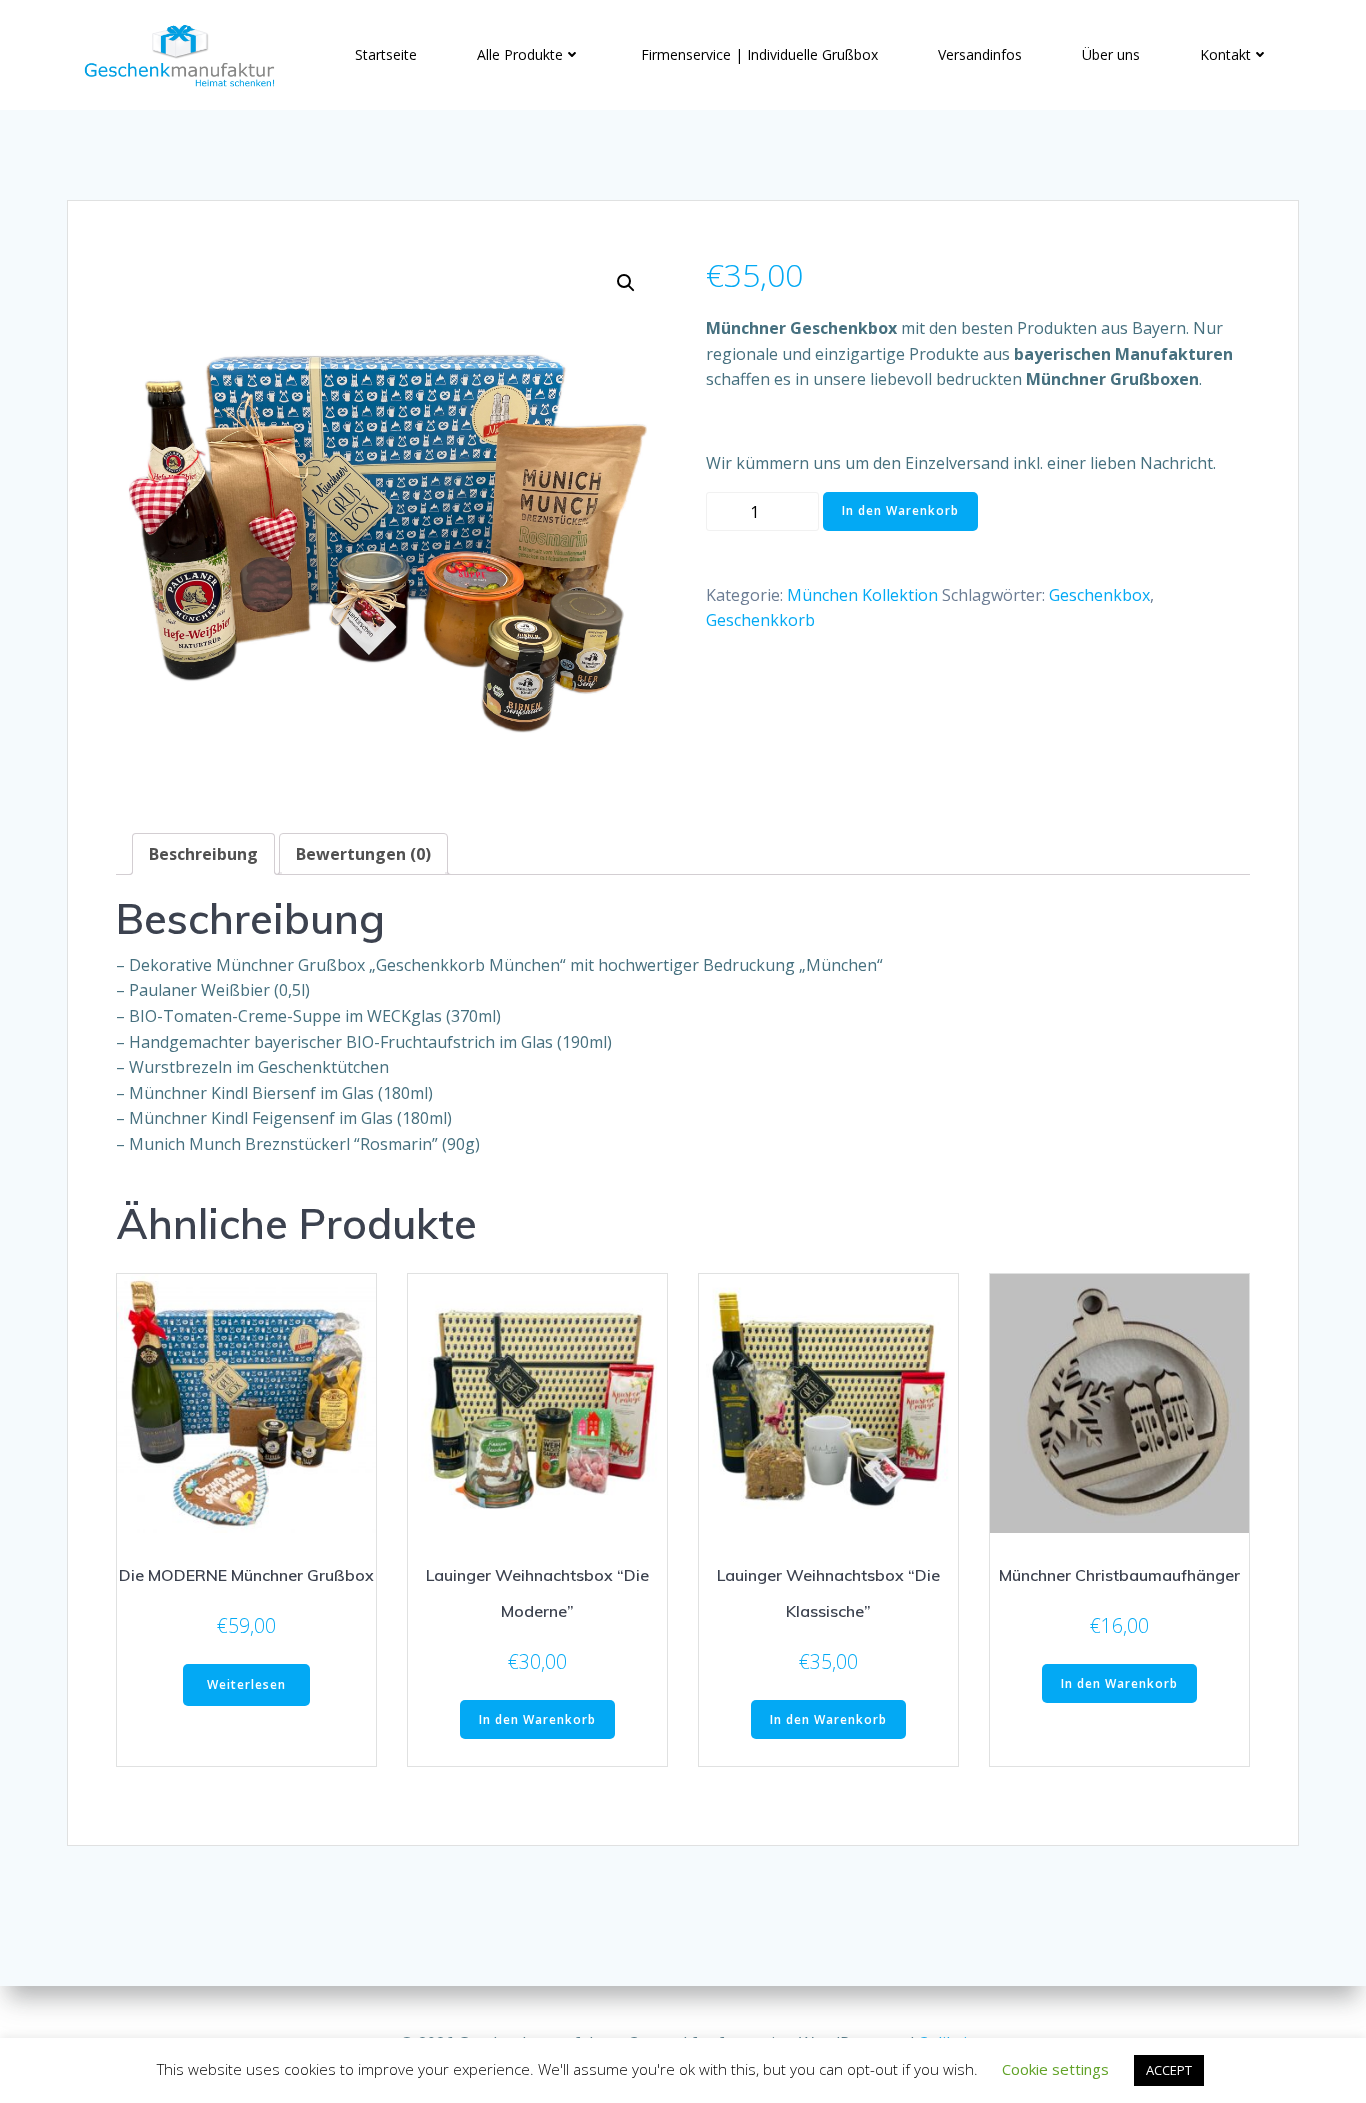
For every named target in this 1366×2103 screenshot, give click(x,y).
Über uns (1111, 54)
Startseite (386, 54)
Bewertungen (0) (363, 854)
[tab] (203, 854)
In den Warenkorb (900, 510)
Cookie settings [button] (1055, 2069)
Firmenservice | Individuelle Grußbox (759, 54)
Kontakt (1225, 54)
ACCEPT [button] (1169, 2070)
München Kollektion (862, 595)
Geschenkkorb (760, 620)
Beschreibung (203, 854)
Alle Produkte (520, 54)
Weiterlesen (246, 1684)
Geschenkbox (1099, 595)
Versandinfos (980, 54)
